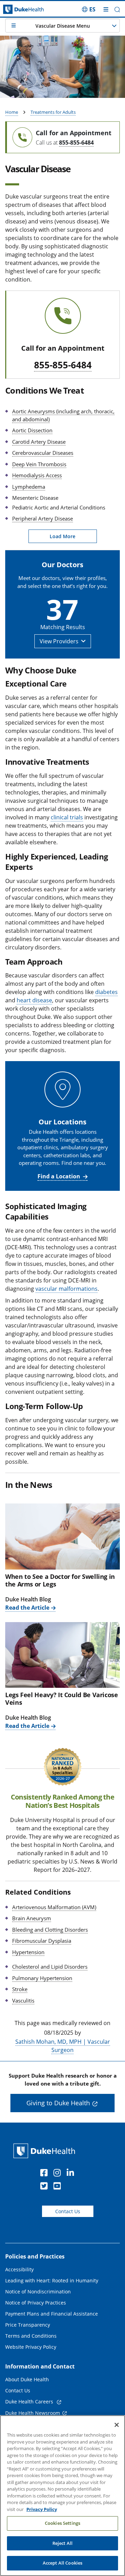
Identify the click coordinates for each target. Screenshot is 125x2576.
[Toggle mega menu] (106, 9)
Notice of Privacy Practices (36, 2303)
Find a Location (59, 1176)
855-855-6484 (76, 142)
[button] (89, 9)
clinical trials (67, 817)
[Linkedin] (72, 2174)
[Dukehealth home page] (16, 10)
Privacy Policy (42, 2509)
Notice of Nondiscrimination (38, 2292)
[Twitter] (45, 2187)
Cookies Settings (62, 2523)
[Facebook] (45, 2174)
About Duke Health (27, 2379)
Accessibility (19, 2269)
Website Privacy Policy (31, 2347)
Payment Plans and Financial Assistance (52, 2314)
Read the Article (27, 1608)
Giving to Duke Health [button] (58, 2103)
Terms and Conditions (31, 2336)
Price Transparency (28, 2325)
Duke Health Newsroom (33, 2413)
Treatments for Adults (53, 112)
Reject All (62, 2543)
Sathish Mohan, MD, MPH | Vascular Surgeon (63, 2046)
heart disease (34, 1000)
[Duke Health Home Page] (46, 2151)
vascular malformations (66, 1289)
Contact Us (68, 2211)
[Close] (117, 2425)
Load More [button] (62, 536)
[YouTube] (59, 2187)
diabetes (106, 992)
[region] (62, 2496)
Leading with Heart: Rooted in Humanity (52, 2280)
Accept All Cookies (62, 2563)
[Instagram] (59, 2174)
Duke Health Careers (30, 2402)
